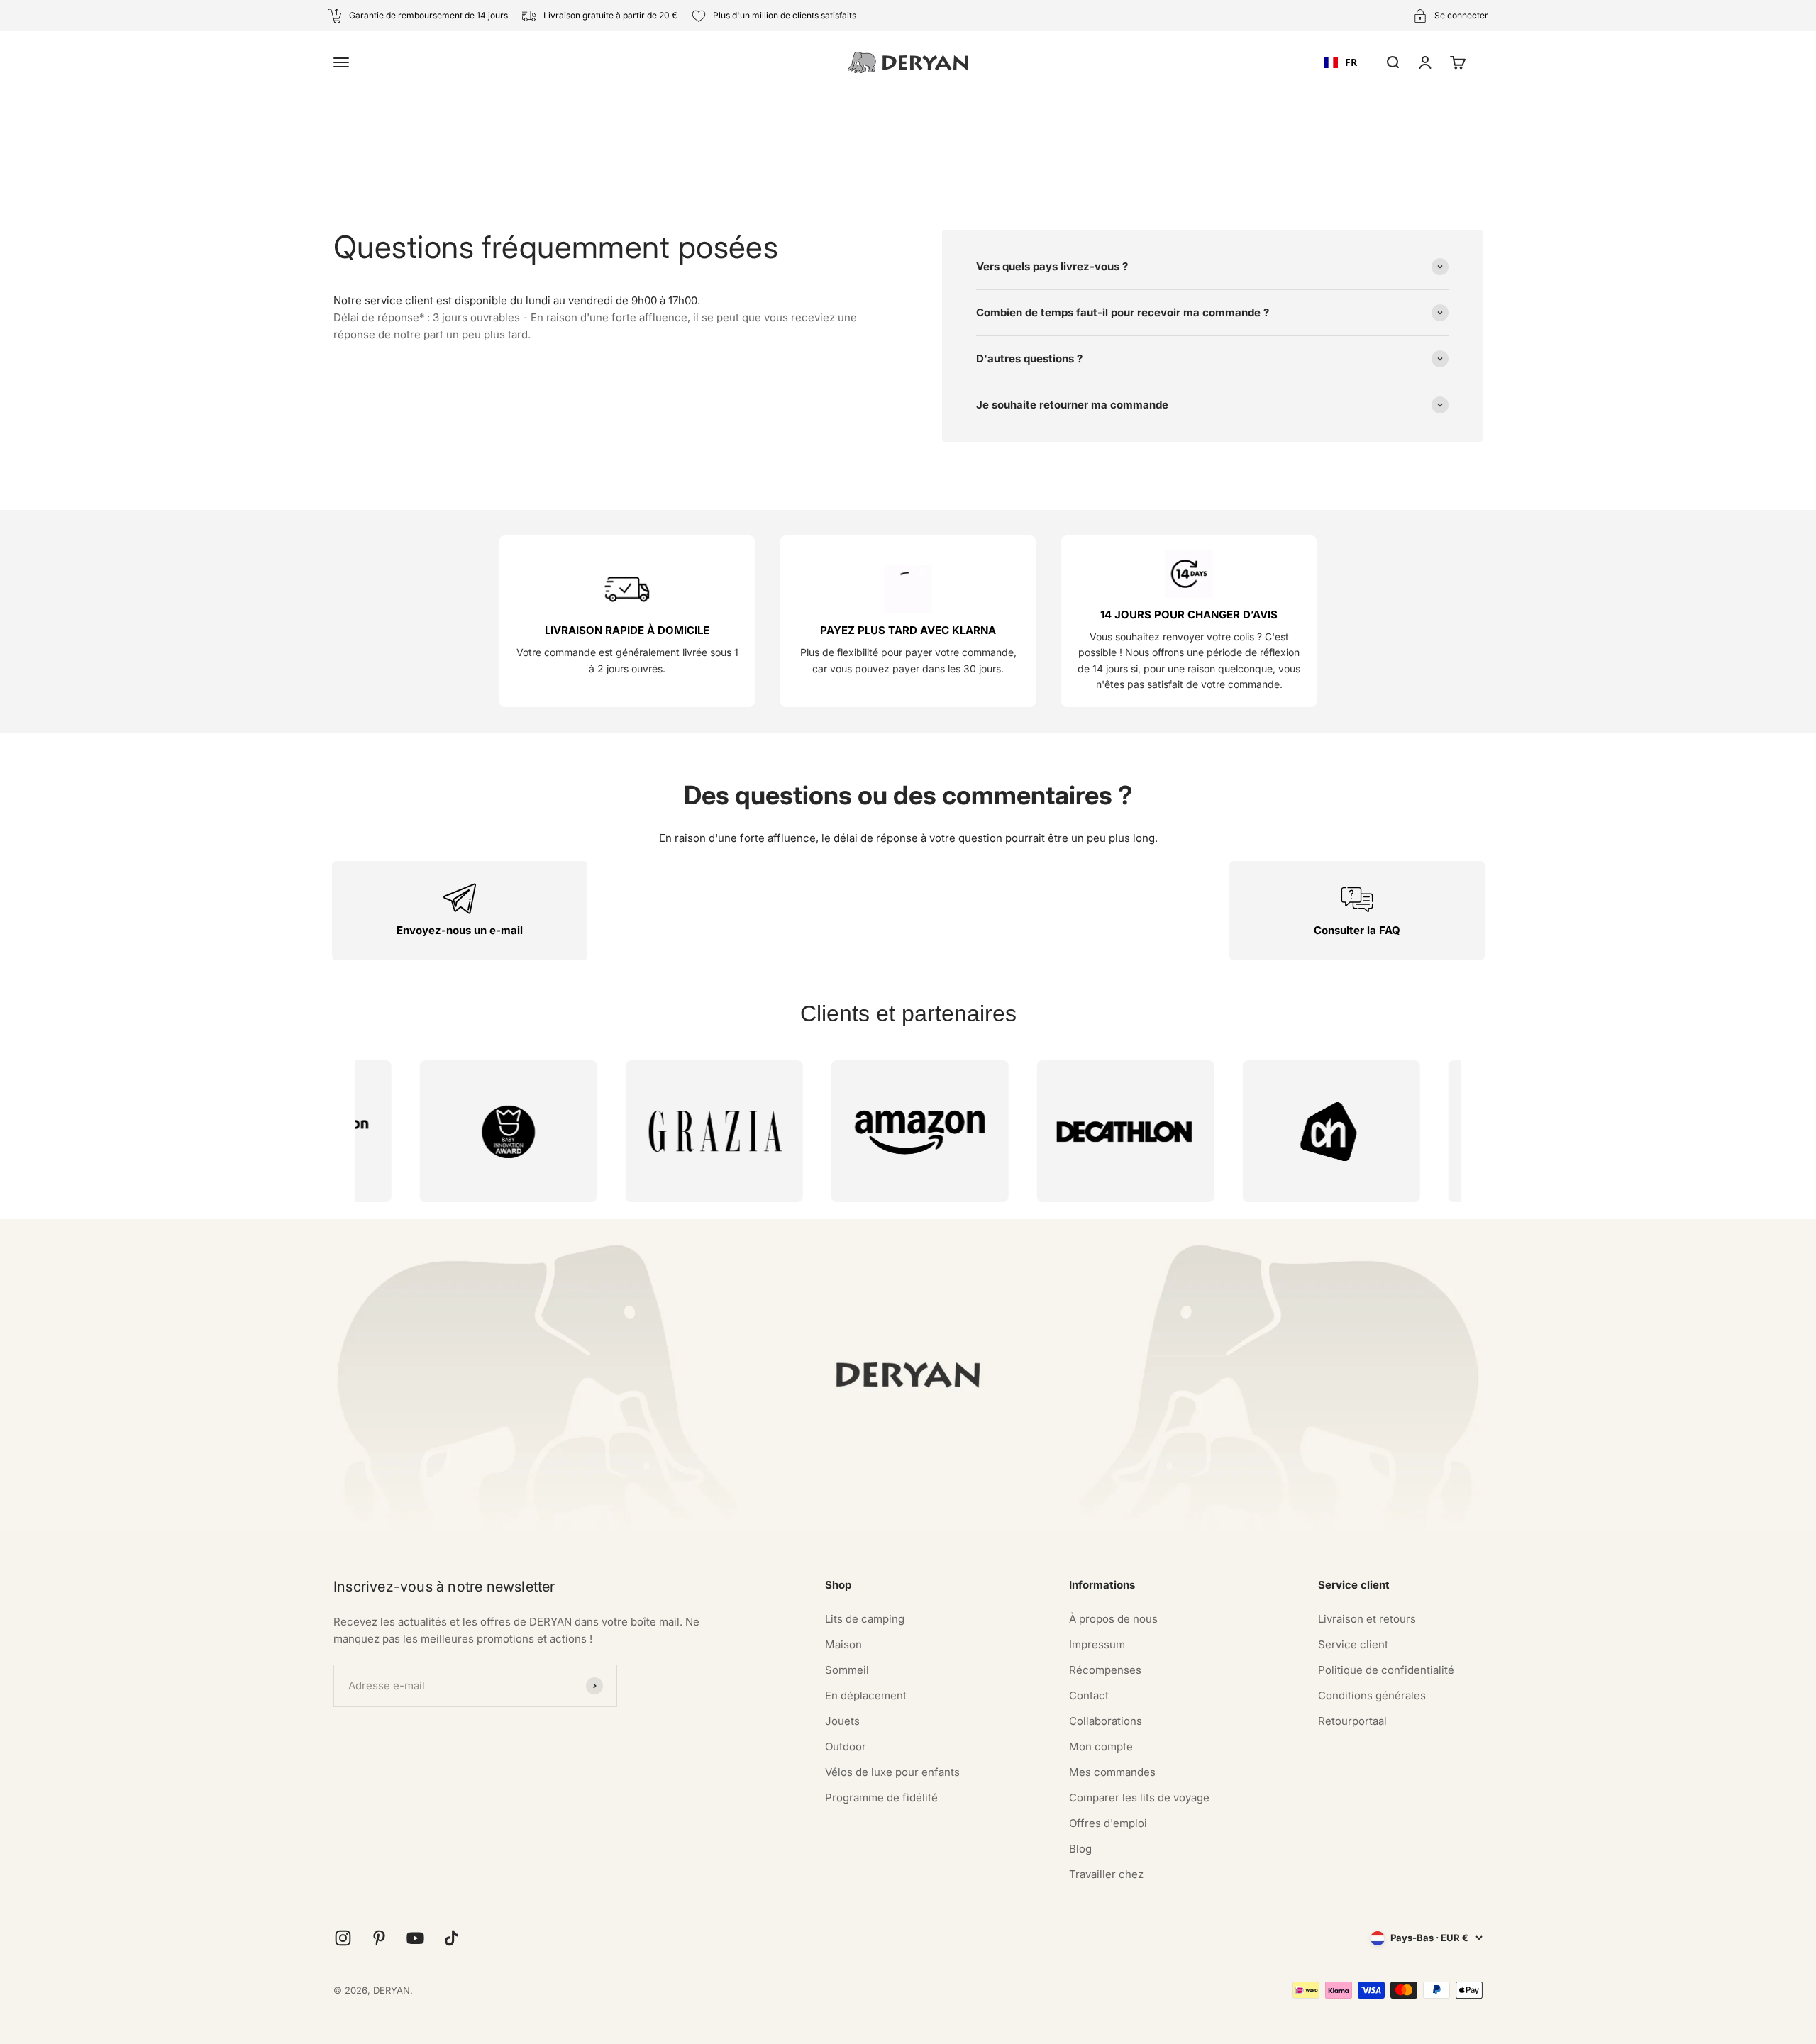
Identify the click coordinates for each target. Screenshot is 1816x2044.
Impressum (1097, 1644)
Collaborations (1106, 1721)
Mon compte (1101, 1746)
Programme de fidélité (881, 1798)
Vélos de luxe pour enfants (892, 1772)
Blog (1080, 1849)
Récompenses (1105, 1670)
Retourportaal (1352, 1721)
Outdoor (846, 1746)
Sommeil (847, 1670)
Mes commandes (1112, 1772)
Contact (1089, 1695)
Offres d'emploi (1108, 1823)
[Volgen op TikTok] (452, 1938)
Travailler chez (1106, 1874)
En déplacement (866, 1695)
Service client (1353, 1644)
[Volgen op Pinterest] (379, 1938)
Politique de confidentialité (1386, 1670)
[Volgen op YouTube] (415, 1938)
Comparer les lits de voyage (1139, 1798)
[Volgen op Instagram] (343, 1938)
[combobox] (1340, 62)
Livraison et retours (1367, 1619)
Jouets (842, 1721)
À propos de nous (1113, 1619)
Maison (843, 1644)
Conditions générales (1372, 1695)
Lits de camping (865, 1619)
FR (1351, 62)
